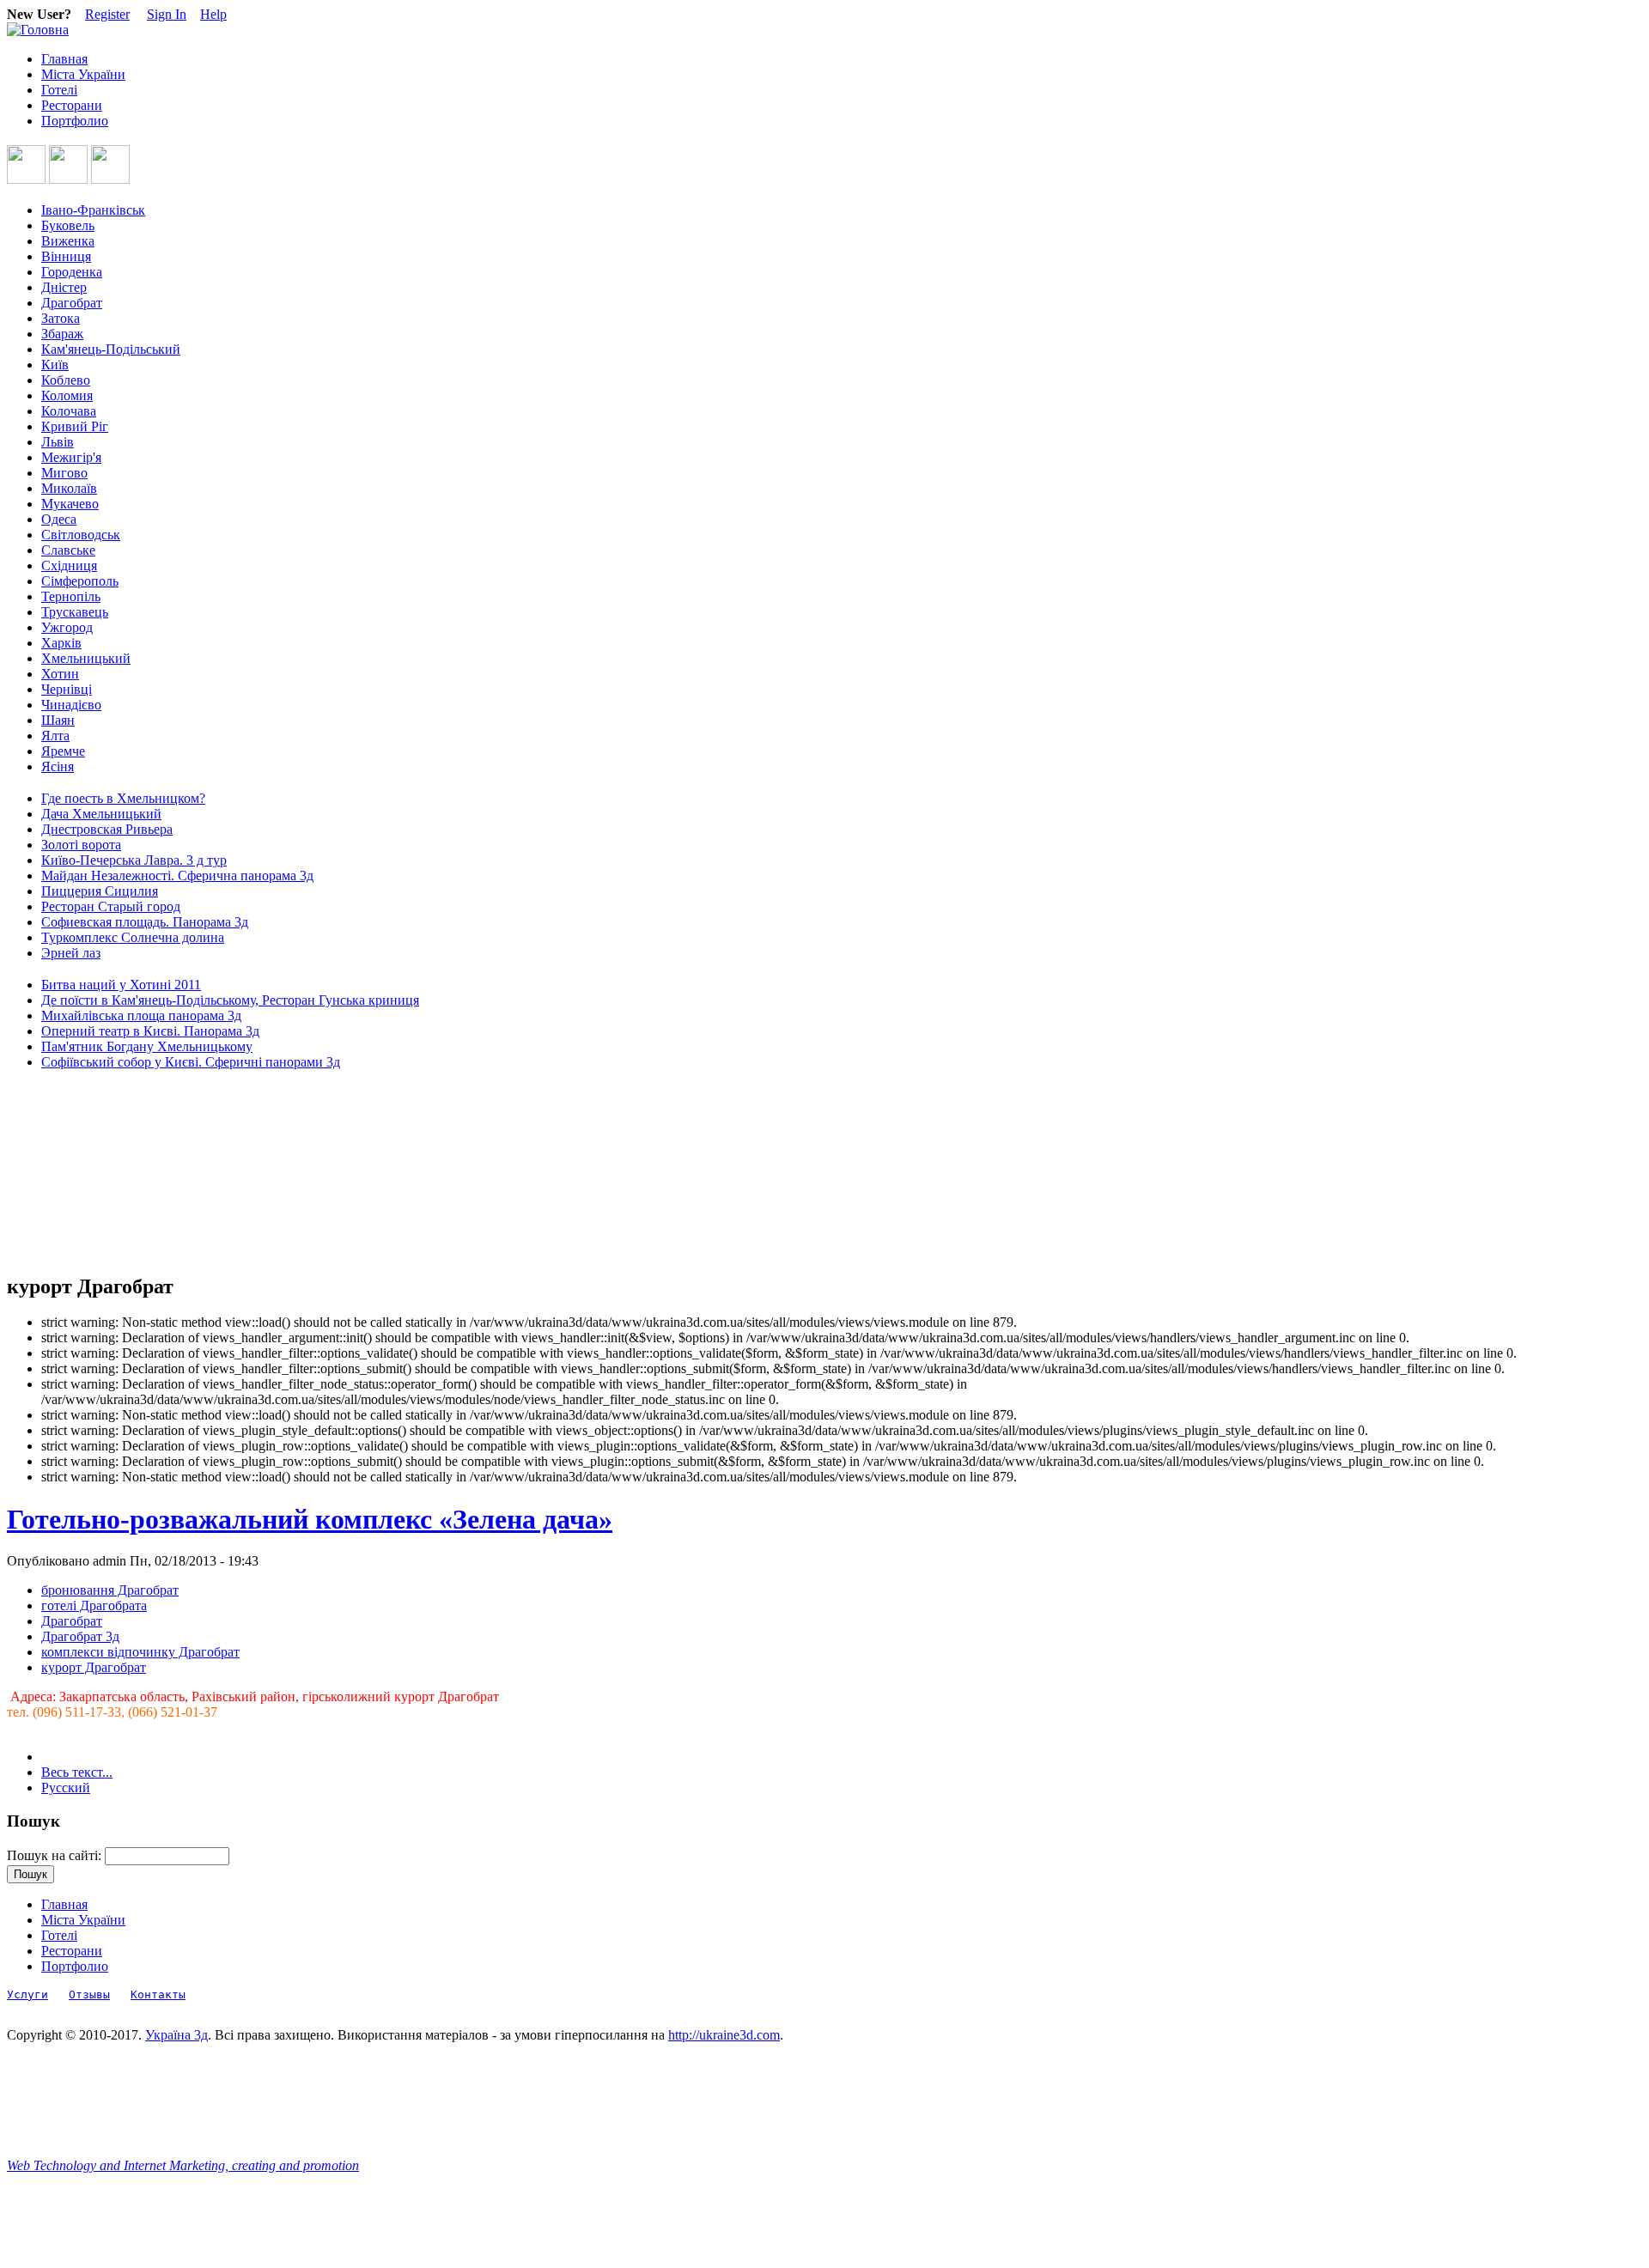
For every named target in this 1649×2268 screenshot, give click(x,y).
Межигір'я (71, 457)
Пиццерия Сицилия (100, 891)
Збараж (62, 334)
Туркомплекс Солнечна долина (133, 937)
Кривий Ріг (75, 426)
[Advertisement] (84, 1172)
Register (107, 14)
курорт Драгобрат (94, 1667)
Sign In (167, 14)
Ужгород (67, 627)
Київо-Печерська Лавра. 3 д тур (134, 860)
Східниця (69, 565)
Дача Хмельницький (101, 814)
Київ (55, 365)
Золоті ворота (81, 845)
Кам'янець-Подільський (111, 349)
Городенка (72, 272)
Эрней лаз (71, 953)
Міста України (83, 74)
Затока (61, 318)
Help (213, 14)
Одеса (59, 519)
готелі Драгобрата (94, 1605)
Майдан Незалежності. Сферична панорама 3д (177, 876)
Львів (58, 442)
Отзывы (89, 1994)
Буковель (68, 225)
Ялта (55, 736)
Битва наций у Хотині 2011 (121, 985)
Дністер (64, 287)
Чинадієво (71, 705)
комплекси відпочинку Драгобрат (140, 1652)
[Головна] (38, 30)
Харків (61, 643)
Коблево (66, 380)
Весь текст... (77, 1772)
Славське (68, 550)
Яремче (63, 751)
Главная (64, 59)
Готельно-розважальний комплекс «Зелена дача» (310, 1519)
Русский (66, 1788)
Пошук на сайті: (56, 1855)
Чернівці (67, 689)
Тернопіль (71, 596)
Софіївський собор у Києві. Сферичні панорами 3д (191, 1062)
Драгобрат (72, 303)
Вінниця (66, 256)
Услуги (27, 1994)
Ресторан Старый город (111, 906)
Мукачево (70, 504)
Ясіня (58, 766)
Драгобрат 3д (80, 1636)
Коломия (67, 395)
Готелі (59, 90)
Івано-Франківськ (93, 210)
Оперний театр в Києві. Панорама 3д (150, 1031)
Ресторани (72, 105)
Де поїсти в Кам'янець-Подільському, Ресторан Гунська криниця (230, 1000)
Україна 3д (176, 2035)
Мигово (64, 473)
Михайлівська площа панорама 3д (141, 1015)
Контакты (158, 1994)
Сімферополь (80, 581)
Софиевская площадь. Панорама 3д (145, 922)
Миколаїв (69, 488)
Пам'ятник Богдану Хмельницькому (147, 1046)
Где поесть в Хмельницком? (123, 798)
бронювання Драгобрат (110, 1590)
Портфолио (75, 121)
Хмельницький (86, 658)
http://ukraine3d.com (724, 2035)
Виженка (68, 241)
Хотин (60, 674)
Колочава (69, 411)
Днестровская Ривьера (107, 829)
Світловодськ (81, 535)
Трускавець (75, 612)
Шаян (58, 720)
